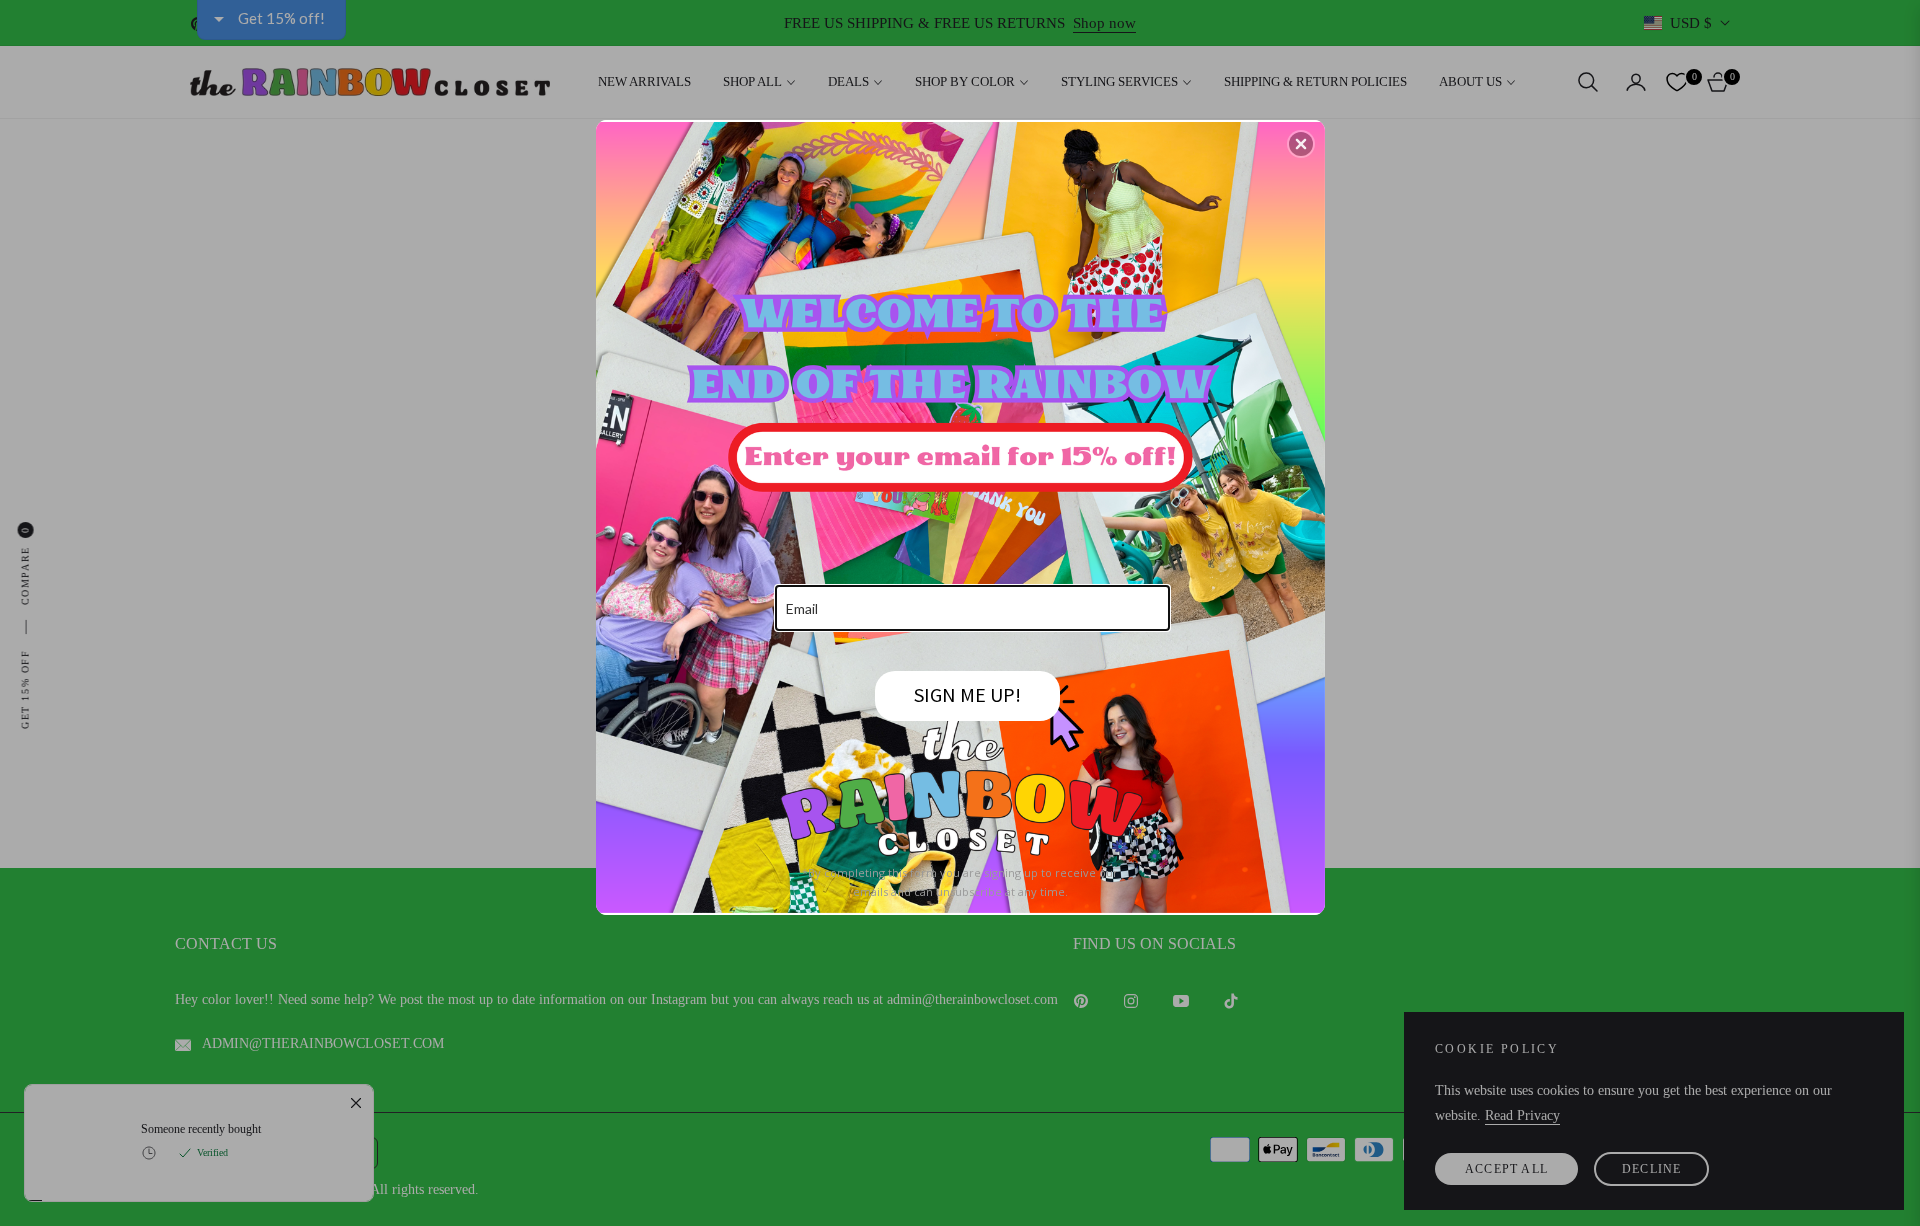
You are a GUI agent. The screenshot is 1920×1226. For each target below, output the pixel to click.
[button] (1301, 144)
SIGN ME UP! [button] (967, 694)
